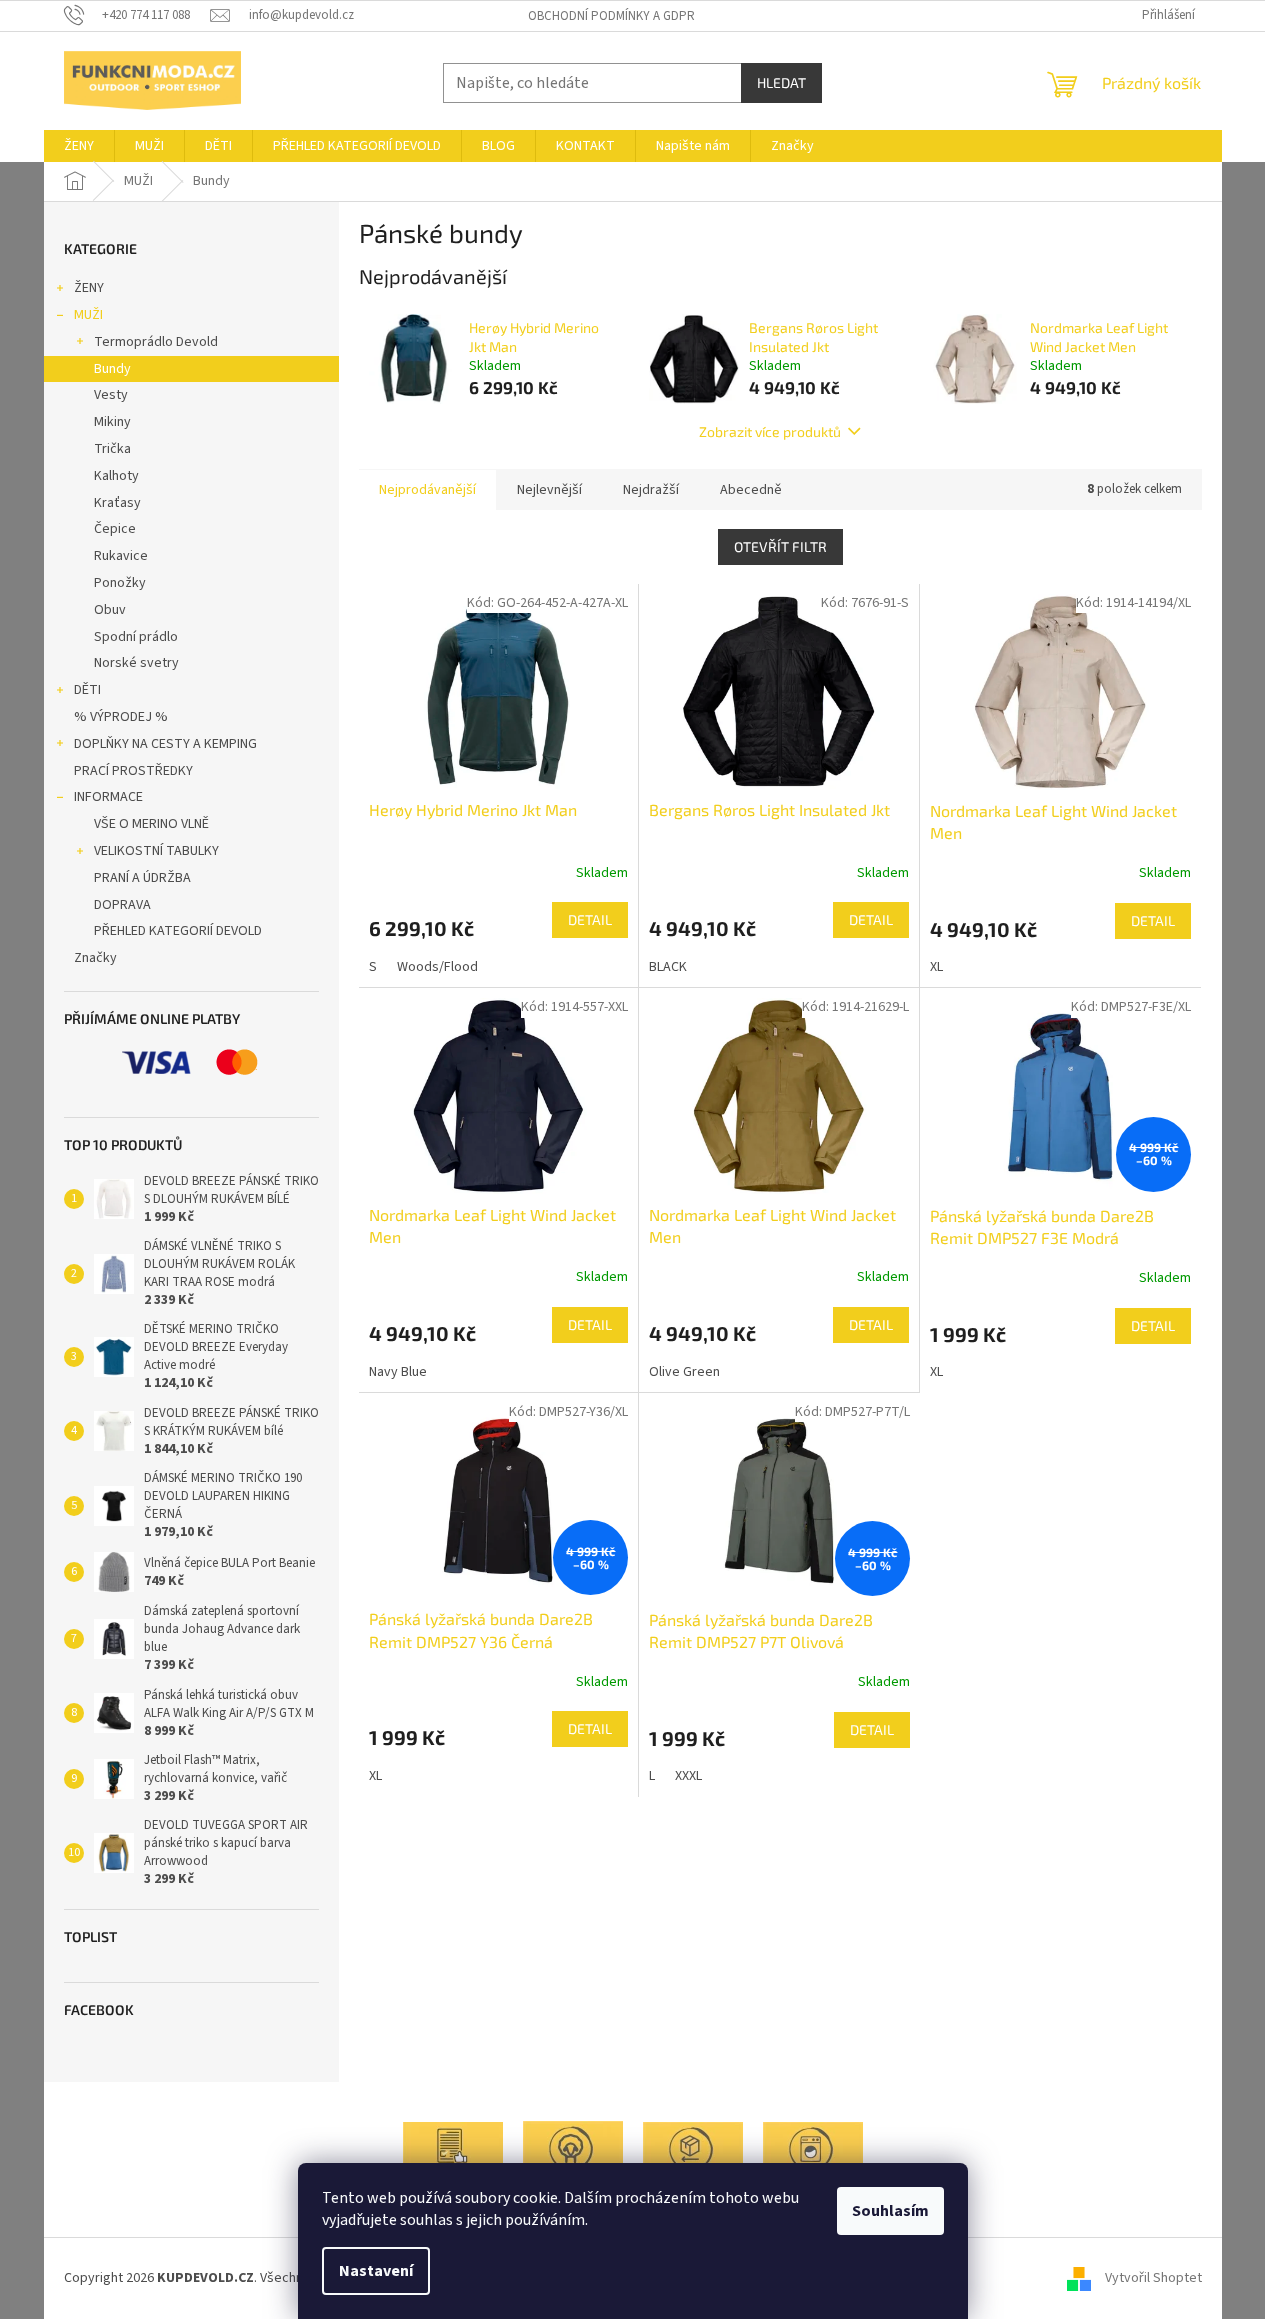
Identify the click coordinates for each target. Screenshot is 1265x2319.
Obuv (110, 610)
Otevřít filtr (780, 546)
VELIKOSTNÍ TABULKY (156, 851)
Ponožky (120, 583)
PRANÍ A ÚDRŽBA (142, 878)
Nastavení (376, 2271)
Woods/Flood (437, 967)
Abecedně (751, 490)
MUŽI (88, 315)
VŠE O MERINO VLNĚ (151, 824)
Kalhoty (116, 476)
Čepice (115, 529)
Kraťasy (117, 503)
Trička (112, 449)
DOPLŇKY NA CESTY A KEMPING (165, 744)
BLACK (668, 967)
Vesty (111, 395)
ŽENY (89, 288)
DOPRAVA (122, 905)
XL (936, 967)
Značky (95, 958)
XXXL (688, 1776)
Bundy (112, 369)
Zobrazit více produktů (770, 431)
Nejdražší (651, 490)
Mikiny (112, 422)
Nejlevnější (549, 490)
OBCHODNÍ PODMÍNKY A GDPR (611, 16)
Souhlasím (890, 2211)
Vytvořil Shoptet (1153, 2278)
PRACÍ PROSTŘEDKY (133, 771)
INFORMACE (108, 797)
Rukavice (121, 556)
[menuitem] (79, 146)
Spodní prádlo (136, 637)
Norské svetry (136, 663)
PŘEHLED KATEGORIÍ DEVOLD (178, 931)
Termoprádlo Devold (156, 342)
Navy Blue (398, 1372)
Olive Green (684, 1372)
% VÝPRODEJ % (121, 717)
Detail (590, 919)
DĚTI (87, 690)
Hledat (781, 82)
